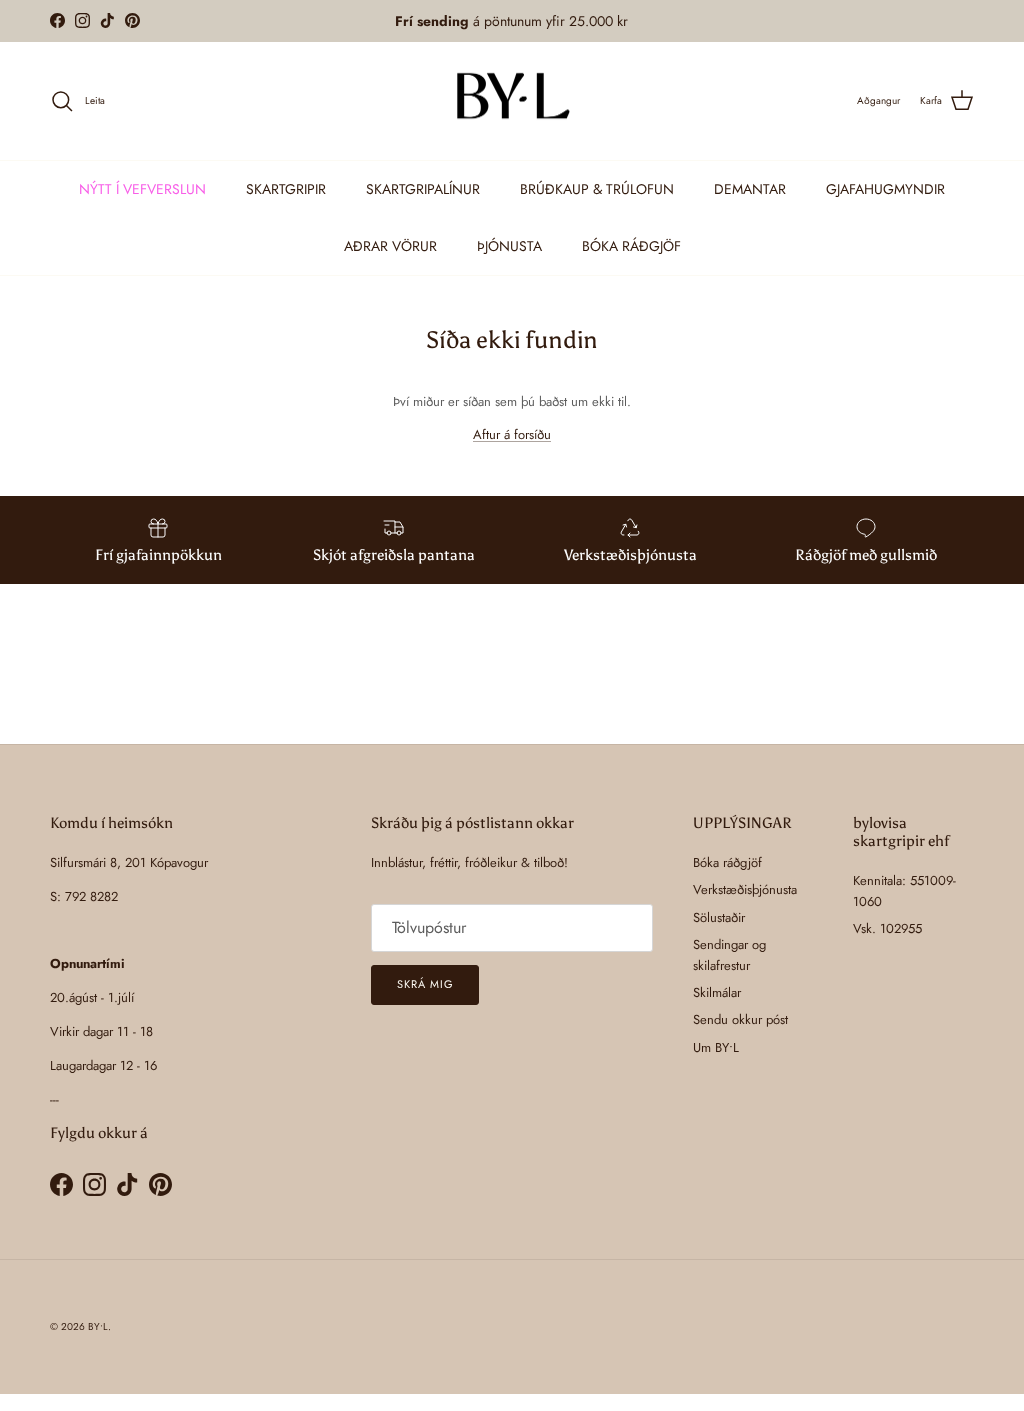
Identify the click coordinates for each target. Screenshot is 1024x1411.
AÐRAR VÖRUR (390, 246)
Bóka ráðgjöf (727, 862)
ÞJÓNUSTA (509, 246)
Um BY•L (716, 1047)
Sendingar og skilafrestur (729, 955)
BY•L (98, 1326)
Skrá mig (425, 984)
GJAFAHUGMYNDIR (885, 189)
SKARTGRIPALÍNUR (423, 189)
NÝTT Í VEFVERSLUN (142, 189)
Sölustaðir (719, 917)
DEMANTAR (750, 189)
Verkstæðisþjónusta (745, 889)
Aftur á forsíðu (512, 434)
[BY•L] (512, 101)
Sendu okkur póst (740, 1019)
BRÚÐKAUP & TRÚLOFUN (597, 189)
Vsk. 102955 (887, 928)
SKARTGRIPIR (286, 189)
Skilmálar (717, 992)
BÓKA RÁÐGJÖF (631, 246)
